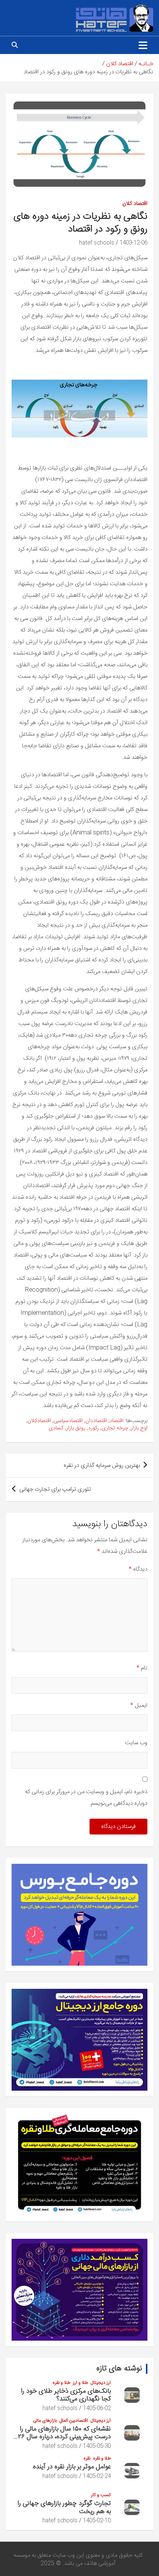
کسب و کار (101, 2495)
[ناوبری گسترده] (143, 45)
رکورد (93, 1429)
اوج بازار (139, 1429)
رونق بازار (76, 1429)
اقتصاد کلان (135, 204)
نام (142, 1668)
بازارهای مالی (45, 2421)
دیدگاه (138, 1569)
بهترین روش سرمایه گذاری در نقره (102, 1465)
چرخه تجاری (115, 1429)
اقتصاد (117, 1421)
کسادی (56, 1429)
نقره (87, 2459)
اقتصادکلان (39, 1421)
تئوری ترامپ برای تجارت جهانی (55, 1489)
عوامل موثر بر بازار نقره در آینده (72, 2467)
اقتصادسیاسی (68, 1421)
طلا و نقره (61, 2383)
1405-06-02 (97, 2409)
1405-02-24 (97, 2476)
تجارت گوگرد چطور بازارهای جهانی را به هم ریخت (64, 2507)
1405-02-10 (97, 2521)
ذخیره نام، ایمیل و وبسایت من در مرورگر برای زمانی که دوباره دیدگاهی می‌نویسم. (86, 1798)
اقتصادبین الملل (74, 2421)
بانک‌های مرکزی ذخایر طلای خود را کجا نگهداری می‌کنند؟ (66, 2395)
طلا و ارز (80, 2383)
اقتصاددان (96, 1421)
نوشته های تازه (119, 2369)
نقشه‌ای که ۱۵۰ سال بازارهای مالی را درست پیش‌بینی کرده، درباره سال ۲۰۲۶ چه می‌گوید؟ (61, 2437)
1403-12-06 (134, 243)
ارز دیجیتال (101, 2383)
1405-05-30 (97, 2446)
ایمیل (139, 1705)
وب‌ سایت (136, 1743)
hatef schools (97, 243)
